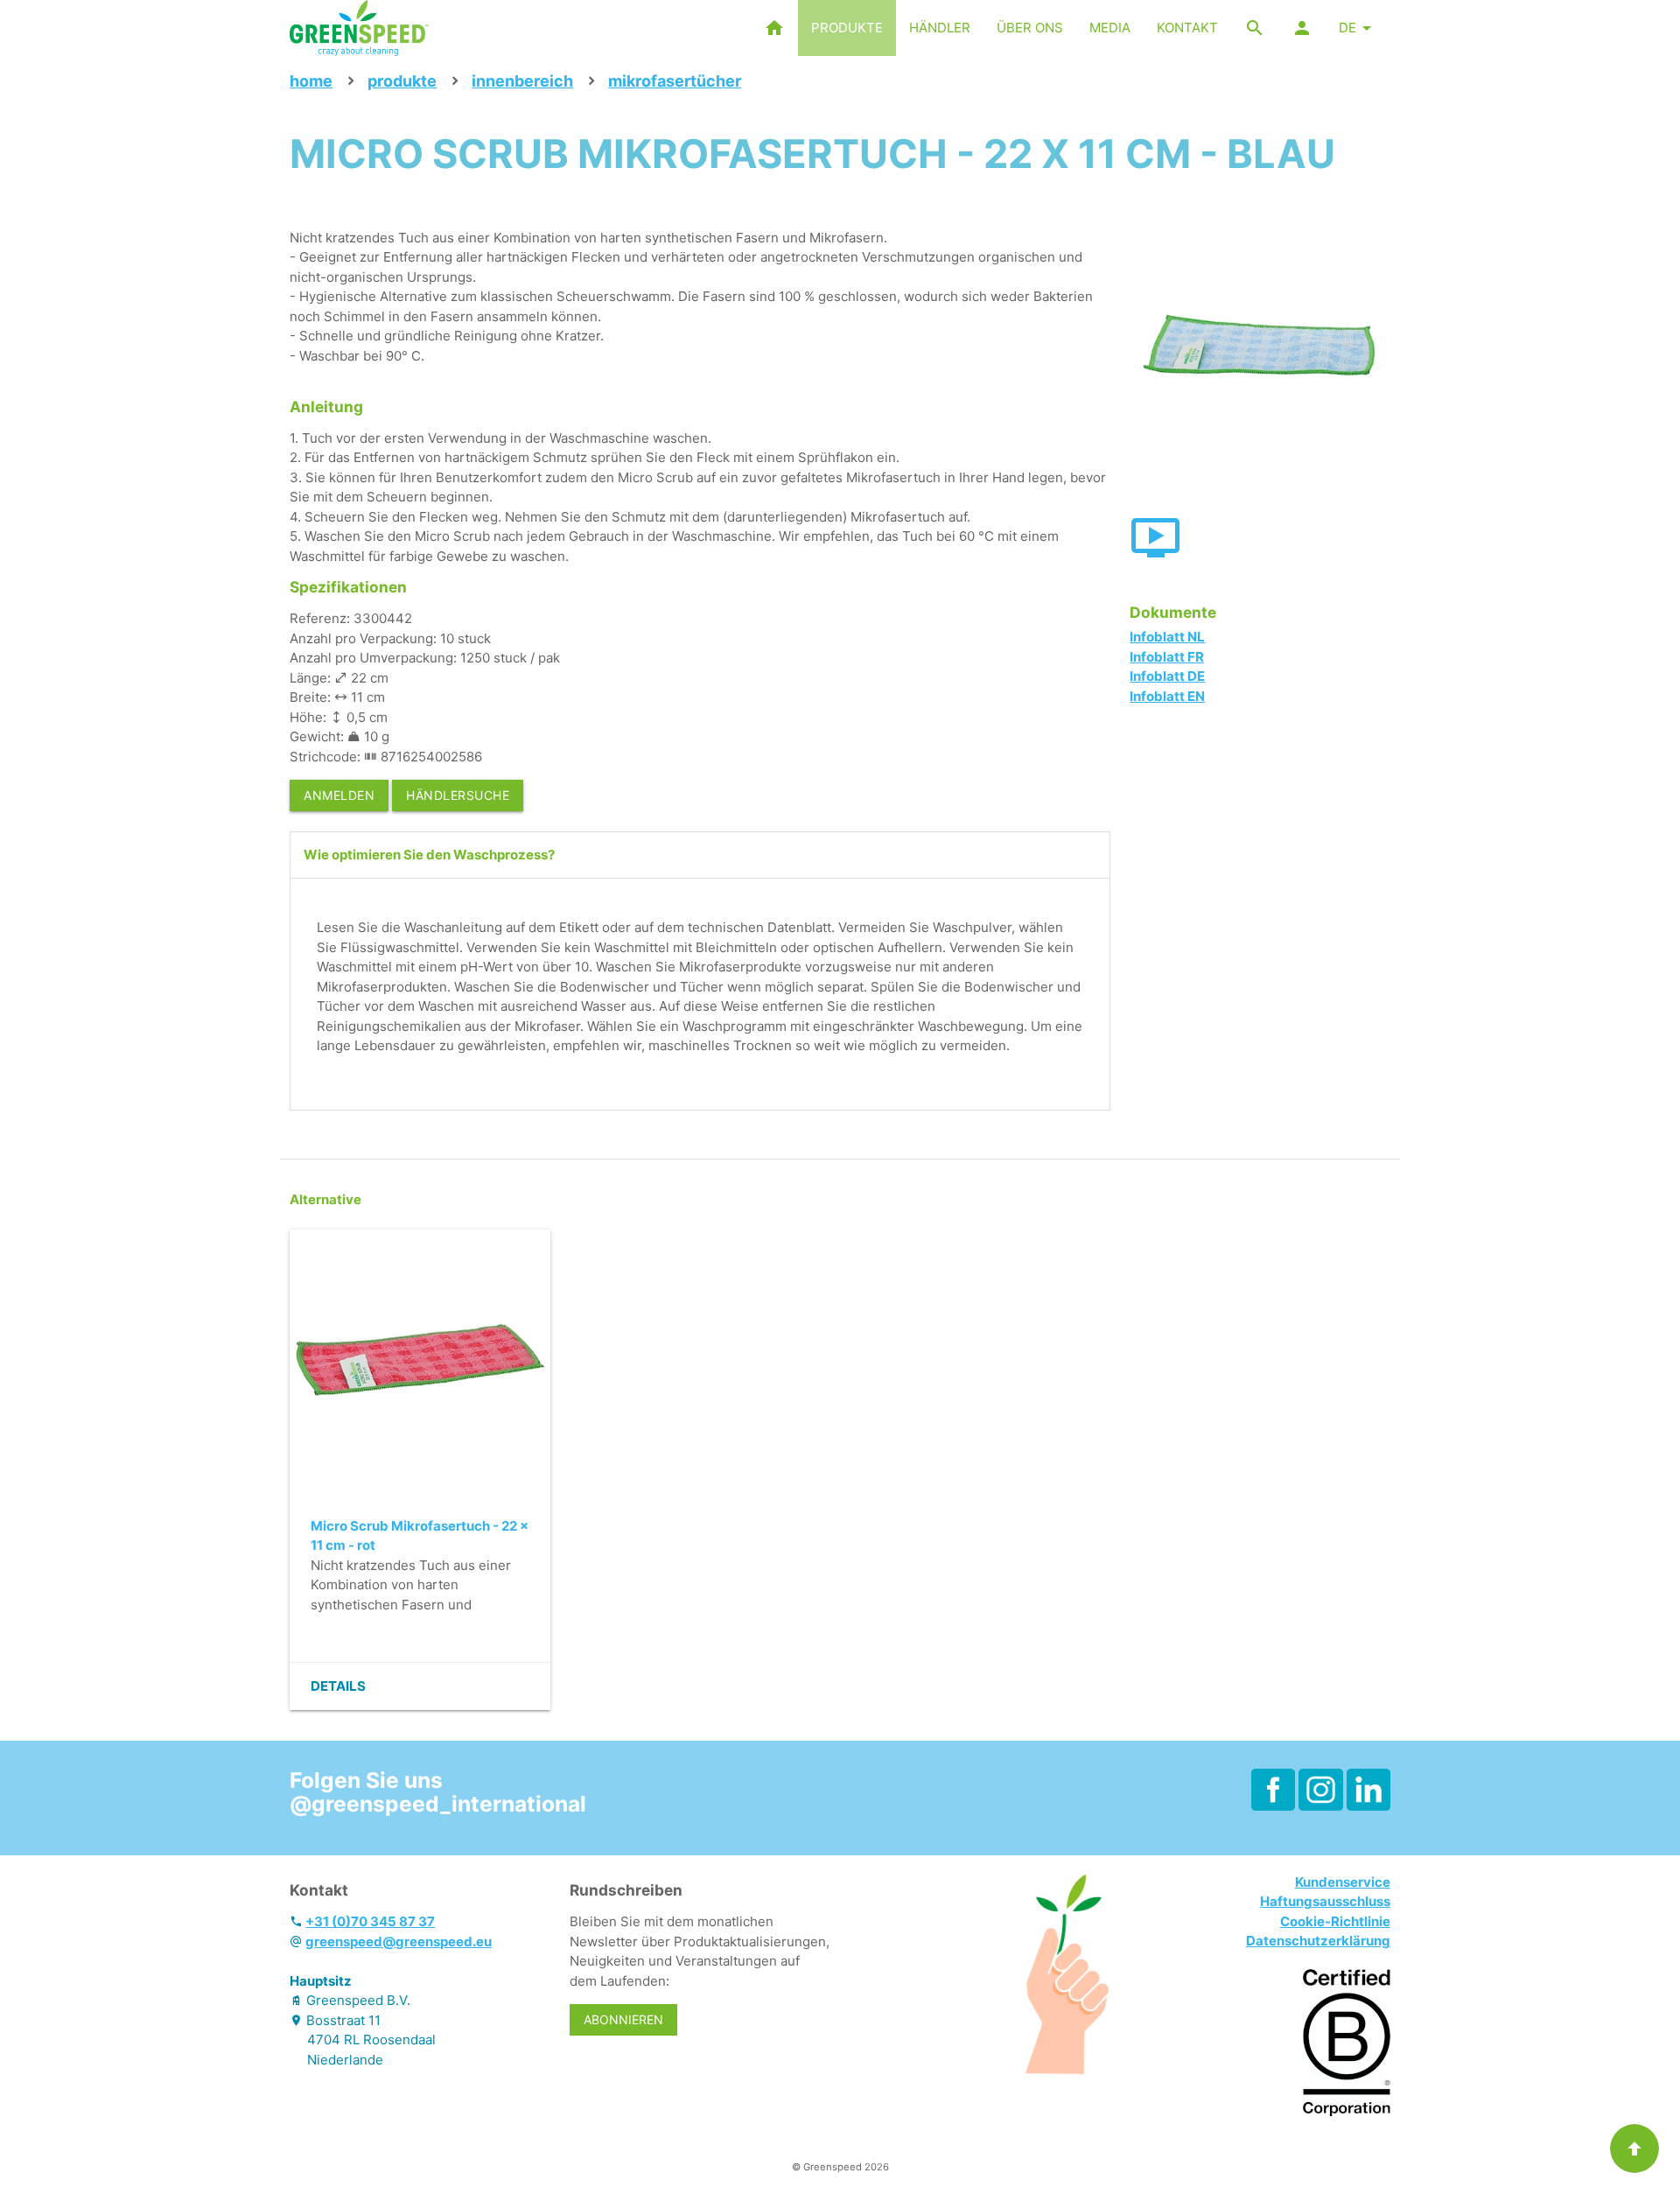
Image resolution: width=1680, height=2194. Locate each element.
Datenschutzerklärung (1318, 1941)
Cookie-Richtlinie (1335, 1921)
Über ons (1030, 28)
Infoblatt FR (1167, 657)
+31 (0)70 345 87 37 (370, 1921)
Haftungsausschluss (1325, 1901)
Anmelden (339, 795)
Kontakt (1187, 28)
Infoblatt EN (1167, 696)
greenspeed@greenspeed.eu (399, 1942)
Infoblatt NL (1167, 637)
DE (1347, 28)
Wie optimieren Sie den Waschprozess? (429, 855)
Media (1110, 28)
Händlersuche (458, 795)
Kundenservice (1343, 1882)
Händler (940, 28)
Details (338, 1686)
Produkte (847, 28)
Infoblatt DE (1167, 676)
